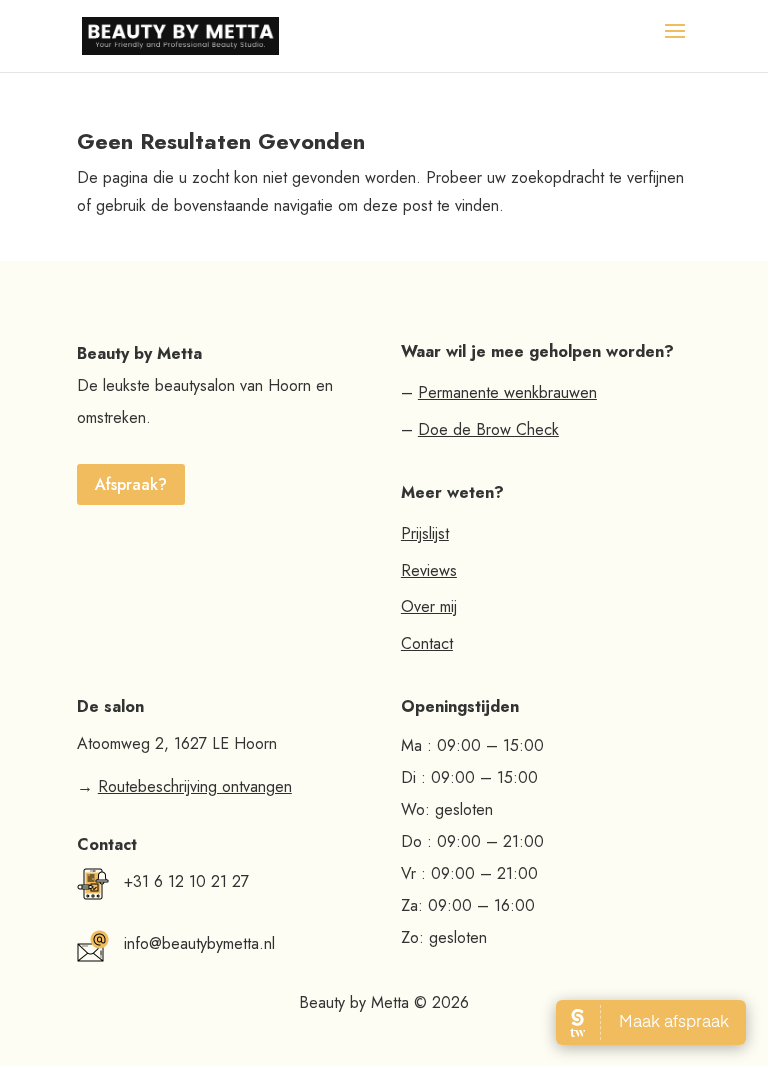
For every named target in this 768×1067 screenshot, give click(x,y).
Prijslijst (425, 533)
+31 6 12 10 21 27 (186, 881)
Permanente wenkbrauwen (507, 392)
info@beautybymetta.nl (199, 943)
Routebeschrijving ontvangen (195, 786)
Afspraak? (131, 484)
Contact (427, 643)
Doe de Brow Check (488, 429)
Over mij (429, 606)
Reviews (429, 570)
